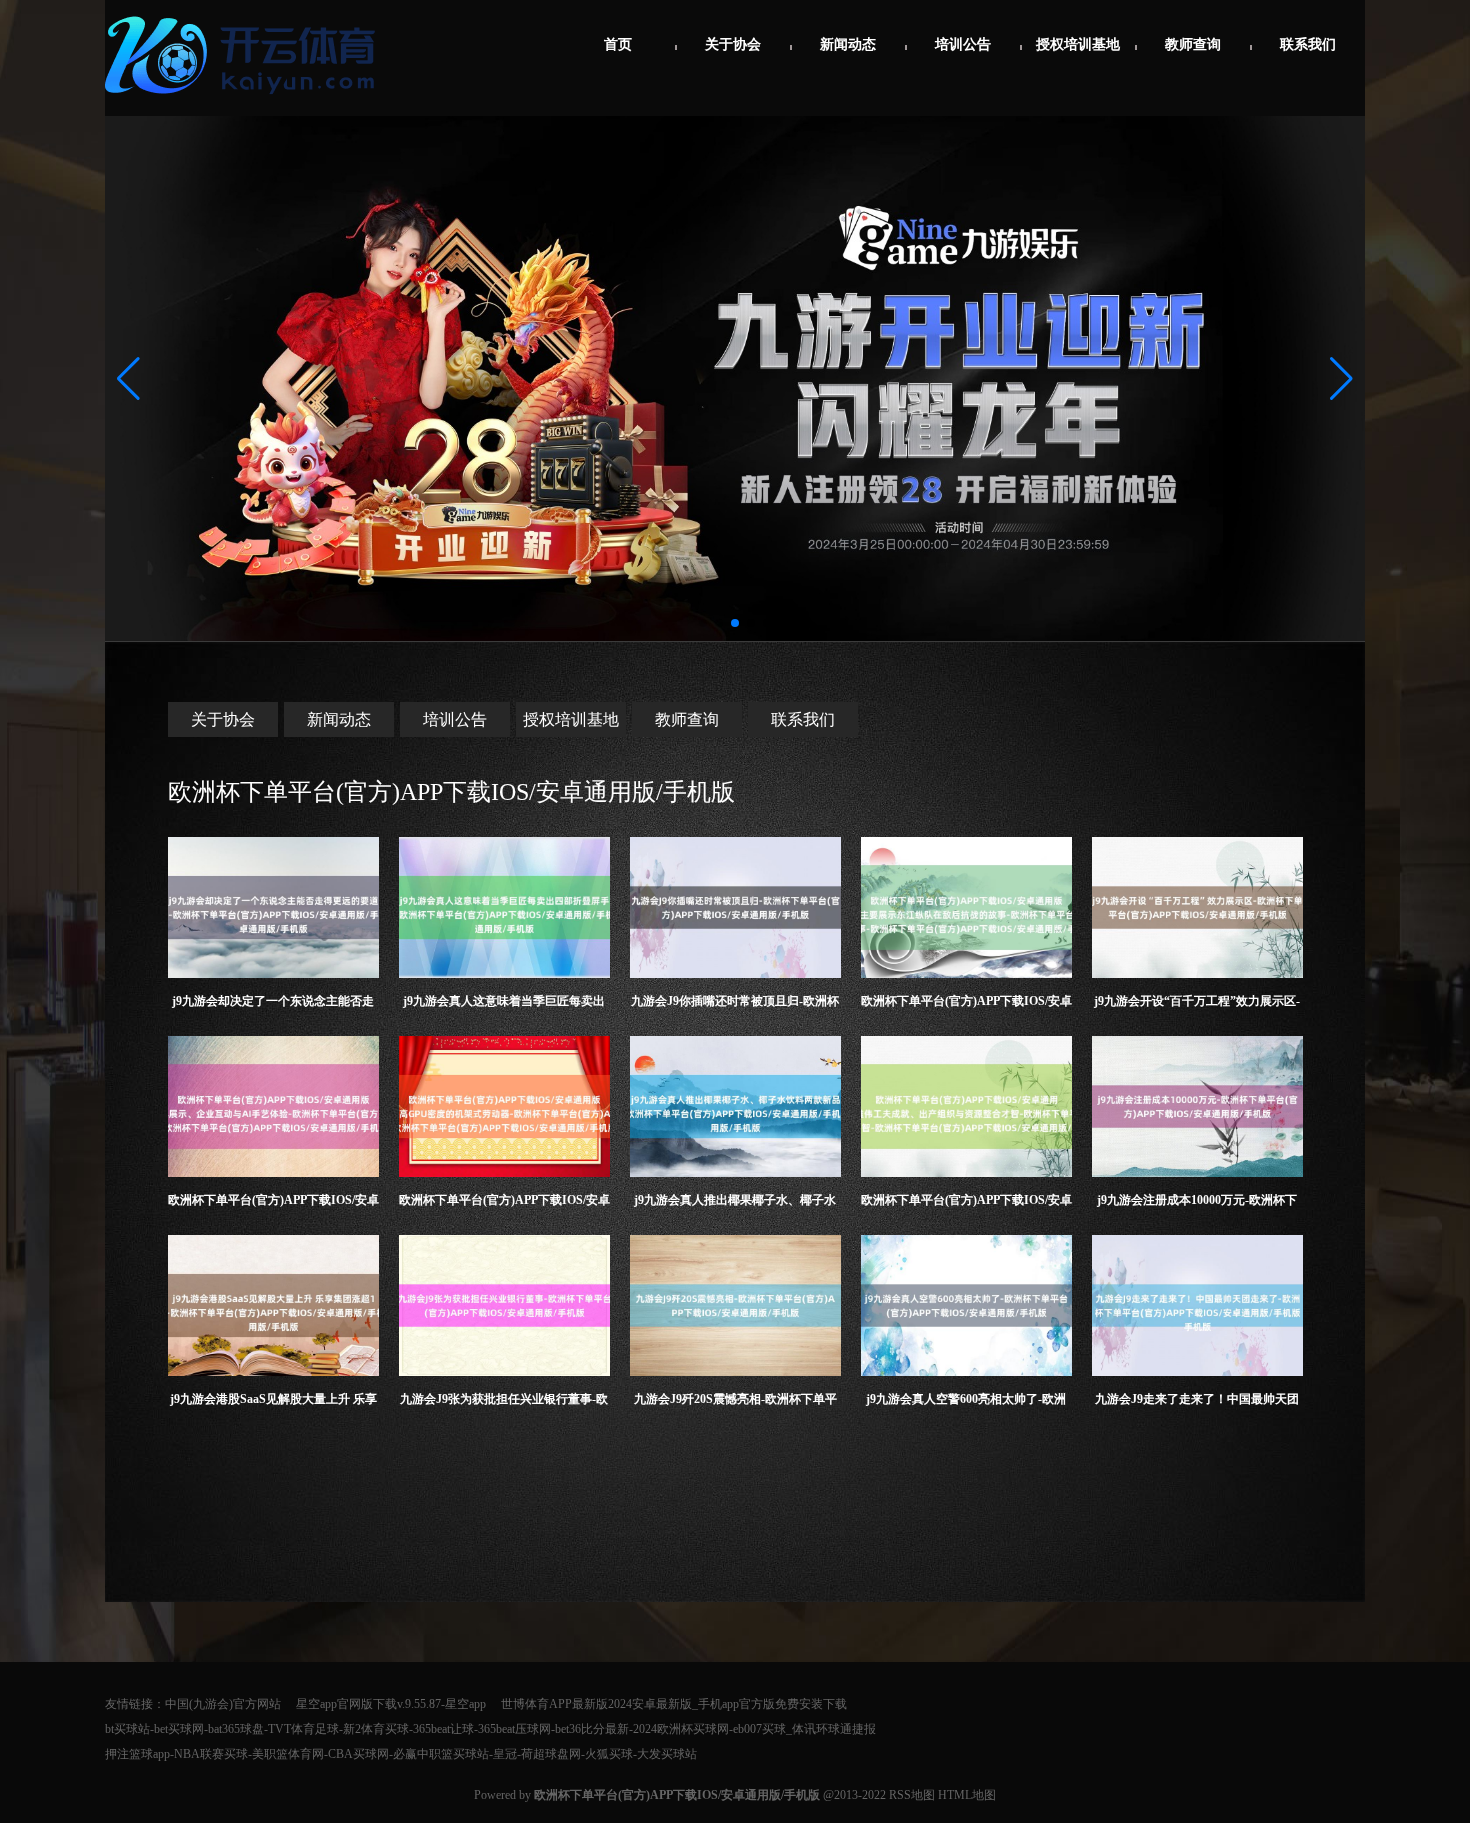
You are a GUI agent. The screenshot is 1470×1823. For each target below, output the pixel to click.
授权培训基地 (1078, 44)
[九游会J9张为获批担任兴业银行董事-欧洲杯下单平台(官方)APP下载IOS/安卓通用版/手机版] (504, 1305)
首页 (618, 44)
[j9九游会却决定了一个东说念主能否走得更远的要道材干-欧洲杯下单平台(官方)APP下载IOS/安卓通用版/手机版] (273, 907)
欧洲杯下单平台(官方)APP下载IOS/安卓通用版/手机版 (451, 792)
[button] (1341, 379)
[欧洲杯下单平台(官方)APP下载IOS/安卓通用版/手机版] (245, 102)
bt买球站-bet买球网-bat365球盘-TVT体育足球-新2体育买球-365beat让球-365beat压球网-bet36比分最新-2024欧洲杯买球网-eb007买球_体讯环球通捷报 (490, 1729)
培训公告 (963, 44)
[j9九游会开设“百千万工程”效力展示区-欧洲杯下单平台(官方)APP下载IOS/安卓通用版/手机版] (1197, 907)
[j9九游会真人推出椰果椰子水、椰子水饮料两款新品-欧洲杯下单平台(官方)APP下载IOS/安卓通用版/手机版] (735, 1106)
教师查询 (1193, 44)
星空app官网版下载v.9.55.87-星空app (391, 1704)
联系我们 (1308, 44)
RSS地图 (912, 1795)
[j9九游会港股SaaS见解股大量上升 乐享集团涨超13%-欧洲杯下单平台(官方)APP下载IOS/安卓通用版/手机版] (273, 1305)
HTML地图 (967, 1795)
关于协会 (733, 44)
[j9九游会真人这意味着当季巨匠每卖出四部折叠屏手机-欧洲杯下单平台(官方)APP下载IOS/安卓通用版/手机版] (504, 907)
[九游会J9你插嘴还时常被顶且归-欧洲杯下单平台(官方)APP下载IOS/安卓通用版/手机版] (735, 907)
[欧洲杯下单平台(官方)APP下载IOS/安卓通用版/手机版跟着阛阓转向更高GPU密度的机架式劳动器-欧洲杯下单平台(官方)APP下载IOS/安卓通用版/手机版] (504, 1106)
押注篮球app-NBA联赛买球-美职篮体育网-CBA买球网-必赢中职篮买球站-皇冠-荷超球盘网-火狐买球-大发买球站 (401, 1754)
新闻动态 (848, 44)
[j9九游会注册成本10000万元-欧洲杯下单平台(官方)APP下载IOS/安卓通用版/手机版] (1197, 1106)
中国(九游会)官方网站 (223, 1704)
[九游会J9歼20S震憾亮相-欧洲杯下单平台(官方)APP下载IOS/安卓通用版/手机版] (735, 1305)
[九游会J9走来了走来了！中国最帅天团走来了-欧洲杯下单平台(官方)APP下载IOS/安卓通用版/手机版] (1197, 1305)
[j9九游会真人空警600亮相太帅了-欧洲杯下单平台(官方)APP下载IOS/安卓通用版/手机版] (966, 1305)
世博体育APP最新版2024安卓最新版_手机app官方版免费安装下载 (674, 1704)
